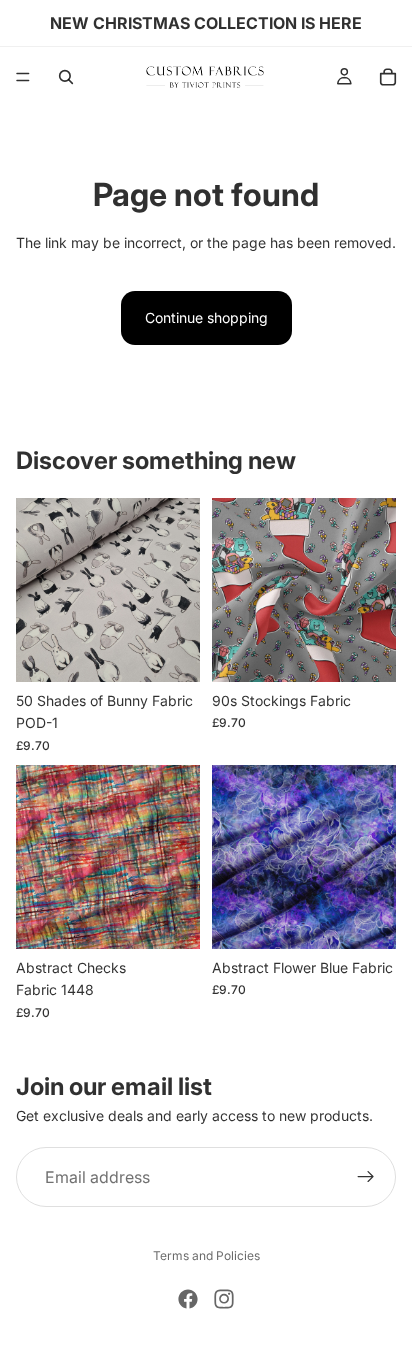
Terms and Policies (206, 1255)
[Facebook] (188, 1299)
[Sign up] (366, 1177)
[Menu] (23, 77)
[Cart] (388, 77)
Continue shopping (206, 317)
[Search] (66, 77)
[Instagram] (224, 1299)
